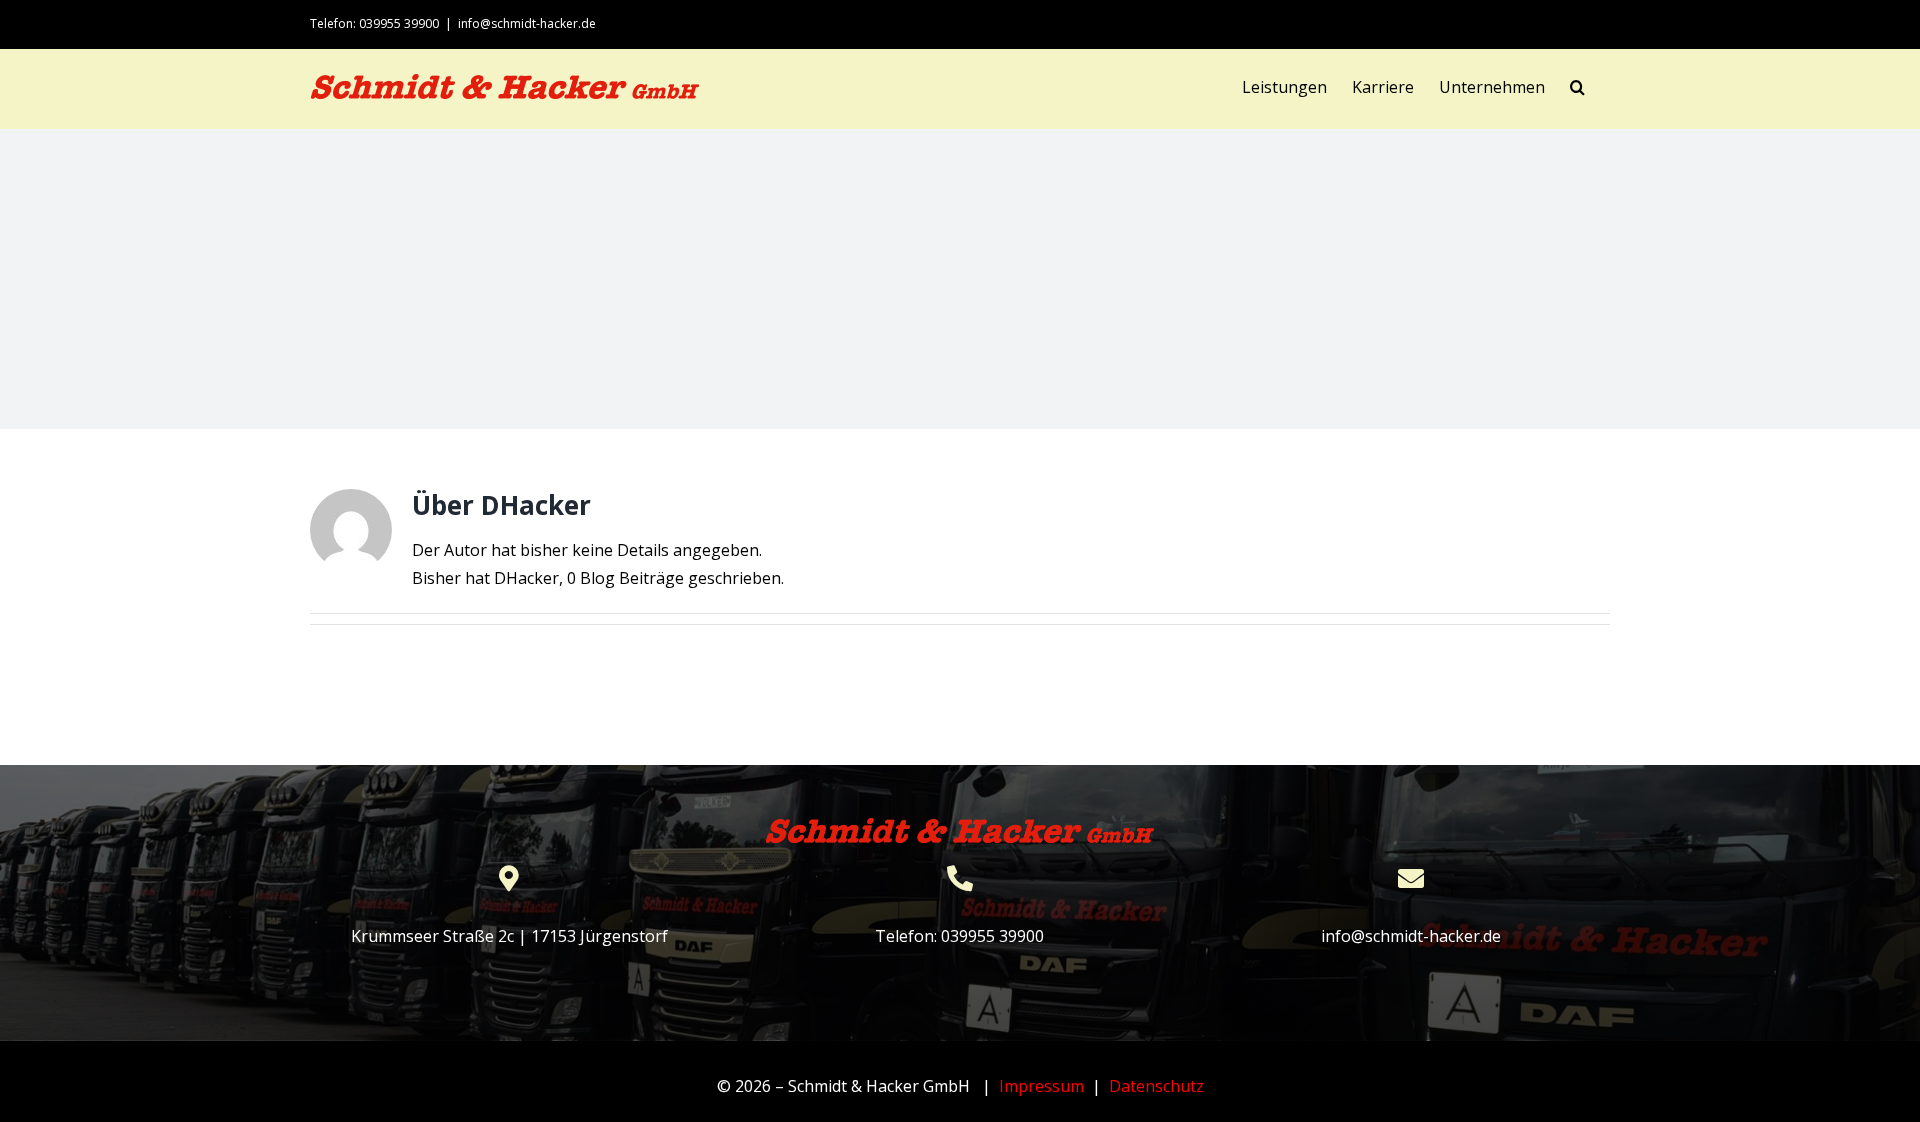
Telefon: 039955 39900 (959, 936)
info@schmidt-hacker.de (527, 23)
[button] (1577, 86)
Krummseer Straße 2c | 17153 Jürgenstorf (509, 936)
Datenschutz (1156, 1086)
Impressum (1041, 1086)
